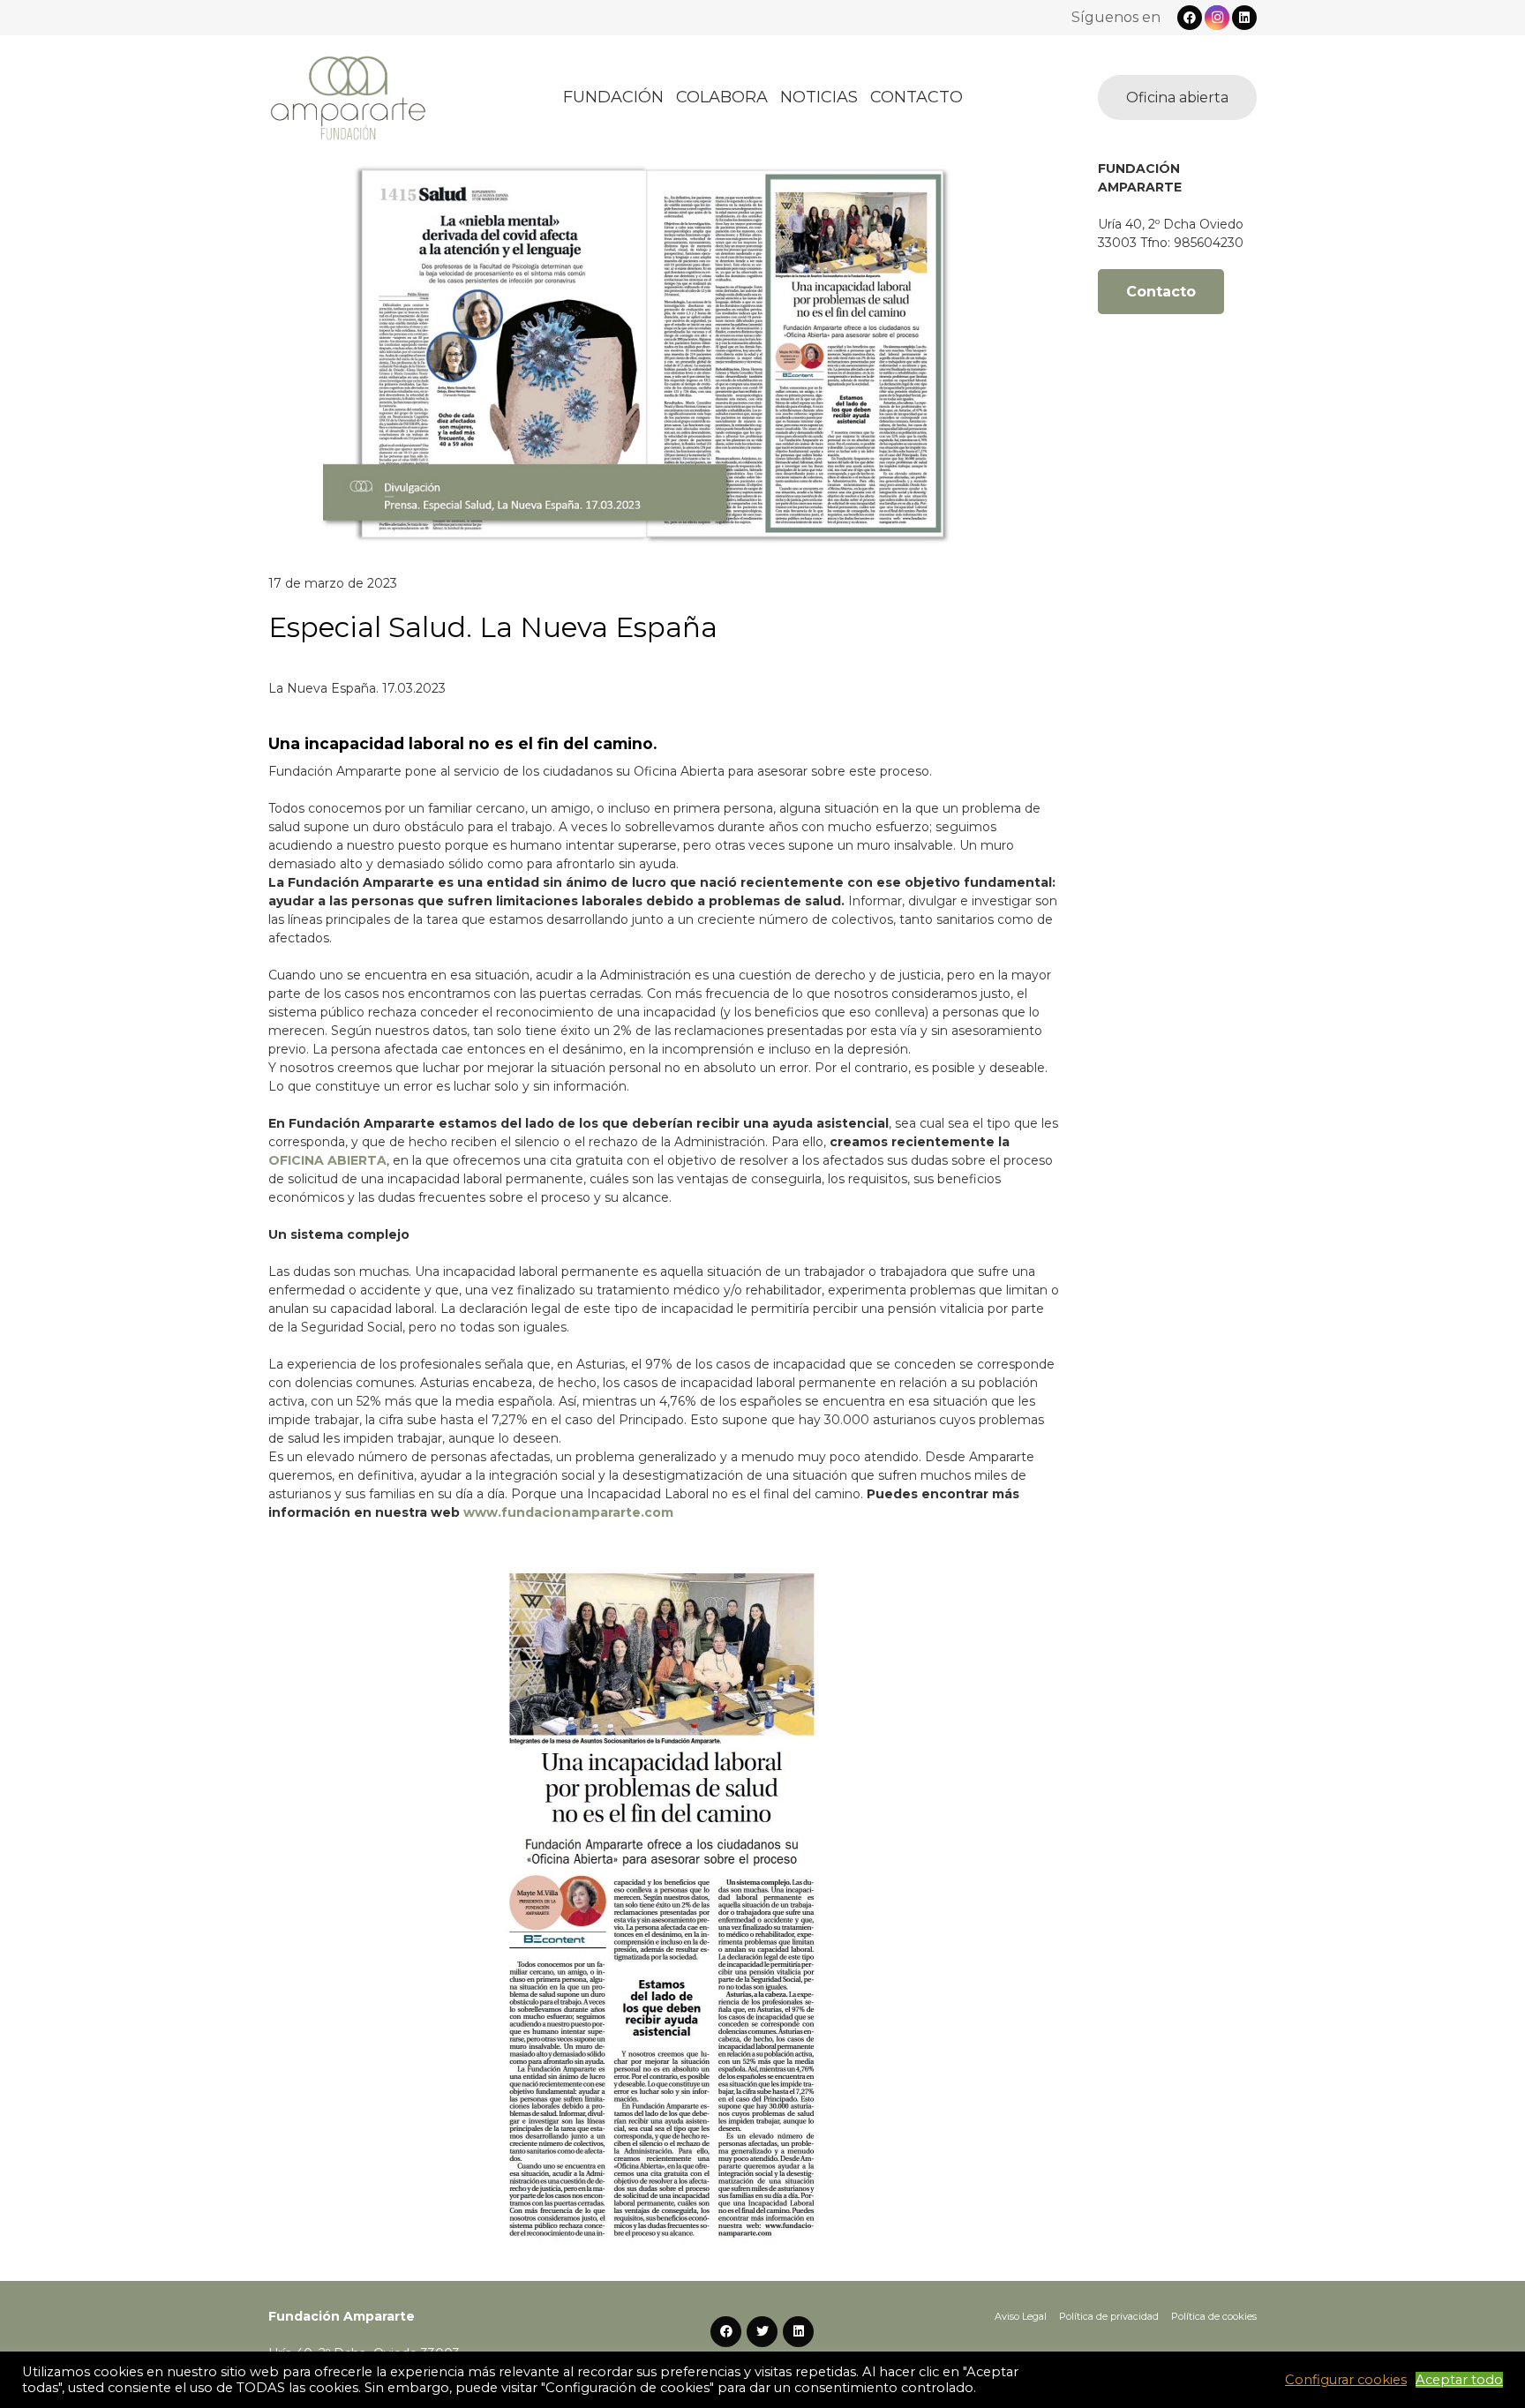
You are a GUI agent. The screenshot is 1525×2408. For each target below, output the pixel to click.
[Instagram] (1217, 18)
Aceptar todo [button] (1459, 2380)
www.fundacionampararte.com (568, 1512)
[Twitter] (762, 2332)
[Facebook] (1190, 18)
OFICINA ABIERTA (327, 1160)
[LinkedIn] (1244, 18)
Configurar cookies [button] (1346, 2380)
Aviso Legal (1021, 2316)
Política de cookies (1214, 2316)
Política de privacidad (1109, 2316)
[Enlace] (348, 98)
